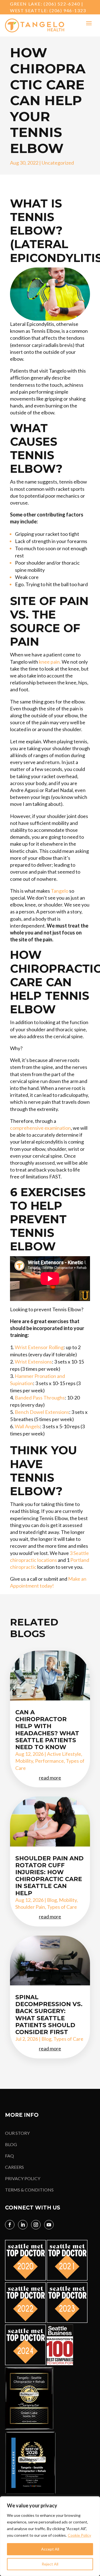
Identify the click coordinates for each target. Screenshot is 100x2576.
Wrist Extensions (33, 1362)
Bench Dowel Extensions (42, 1412)
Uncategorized (58, 163)
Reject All (50, 2564)
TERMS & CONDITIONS (29, 2190)
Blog (52, 1900)
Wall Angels (27, 1426)
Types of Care (62, 1907)
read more (50, 1778)
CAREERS (14, 2167)
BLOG (11, 2144)
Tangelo (60, 891)
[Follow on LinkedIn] (23, 2225)
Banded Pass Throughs (40, 1398)
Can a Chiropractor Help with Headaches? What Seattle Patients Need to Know (47, 1730)
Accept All (50, 2549)
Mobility (24, 1761)
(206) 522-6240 (62, 4)
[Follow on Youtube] (49, 2225)
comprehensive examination (40, 1128)
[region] (50, 2536)
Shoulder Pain (30, 1907)
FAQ (9, 2156)
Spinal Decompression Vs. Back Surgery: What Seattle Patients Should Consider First (49, 2015)
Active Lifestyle (64, 1754)
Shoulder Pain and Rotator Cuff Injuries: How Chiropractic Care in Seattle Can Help (49, 1876)
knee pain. (50, 662)
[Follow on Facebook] (10, 2225)
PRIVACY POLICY (23, 2178)
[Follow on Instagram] (36, 2225)
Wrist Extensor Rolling (39, 1347)
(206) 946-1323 (68, 10)
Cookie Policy (79, 2535)
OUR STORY (17, 2133)
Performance (49, 1761)
